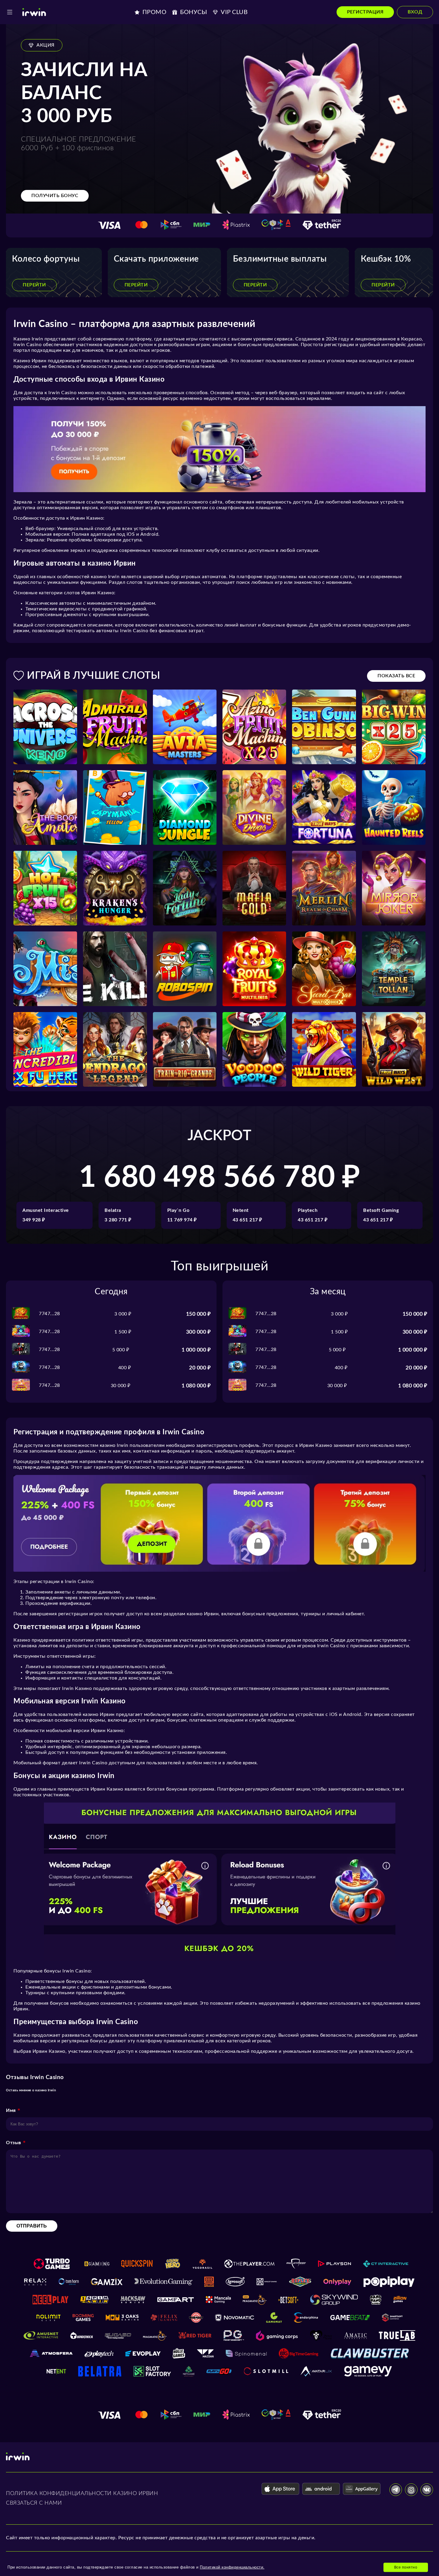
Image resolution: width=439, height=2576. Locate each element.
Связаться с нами (34, 2503)
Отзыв (14, 2143)
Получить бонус (55, 196)
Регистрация (365, 12)
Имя (11, 2110)
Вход (415, 12)
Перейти (34, 285)
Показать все (396, 676)
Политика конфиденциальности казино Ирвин (82, 2494)
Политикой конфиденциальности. (232, 2567)
